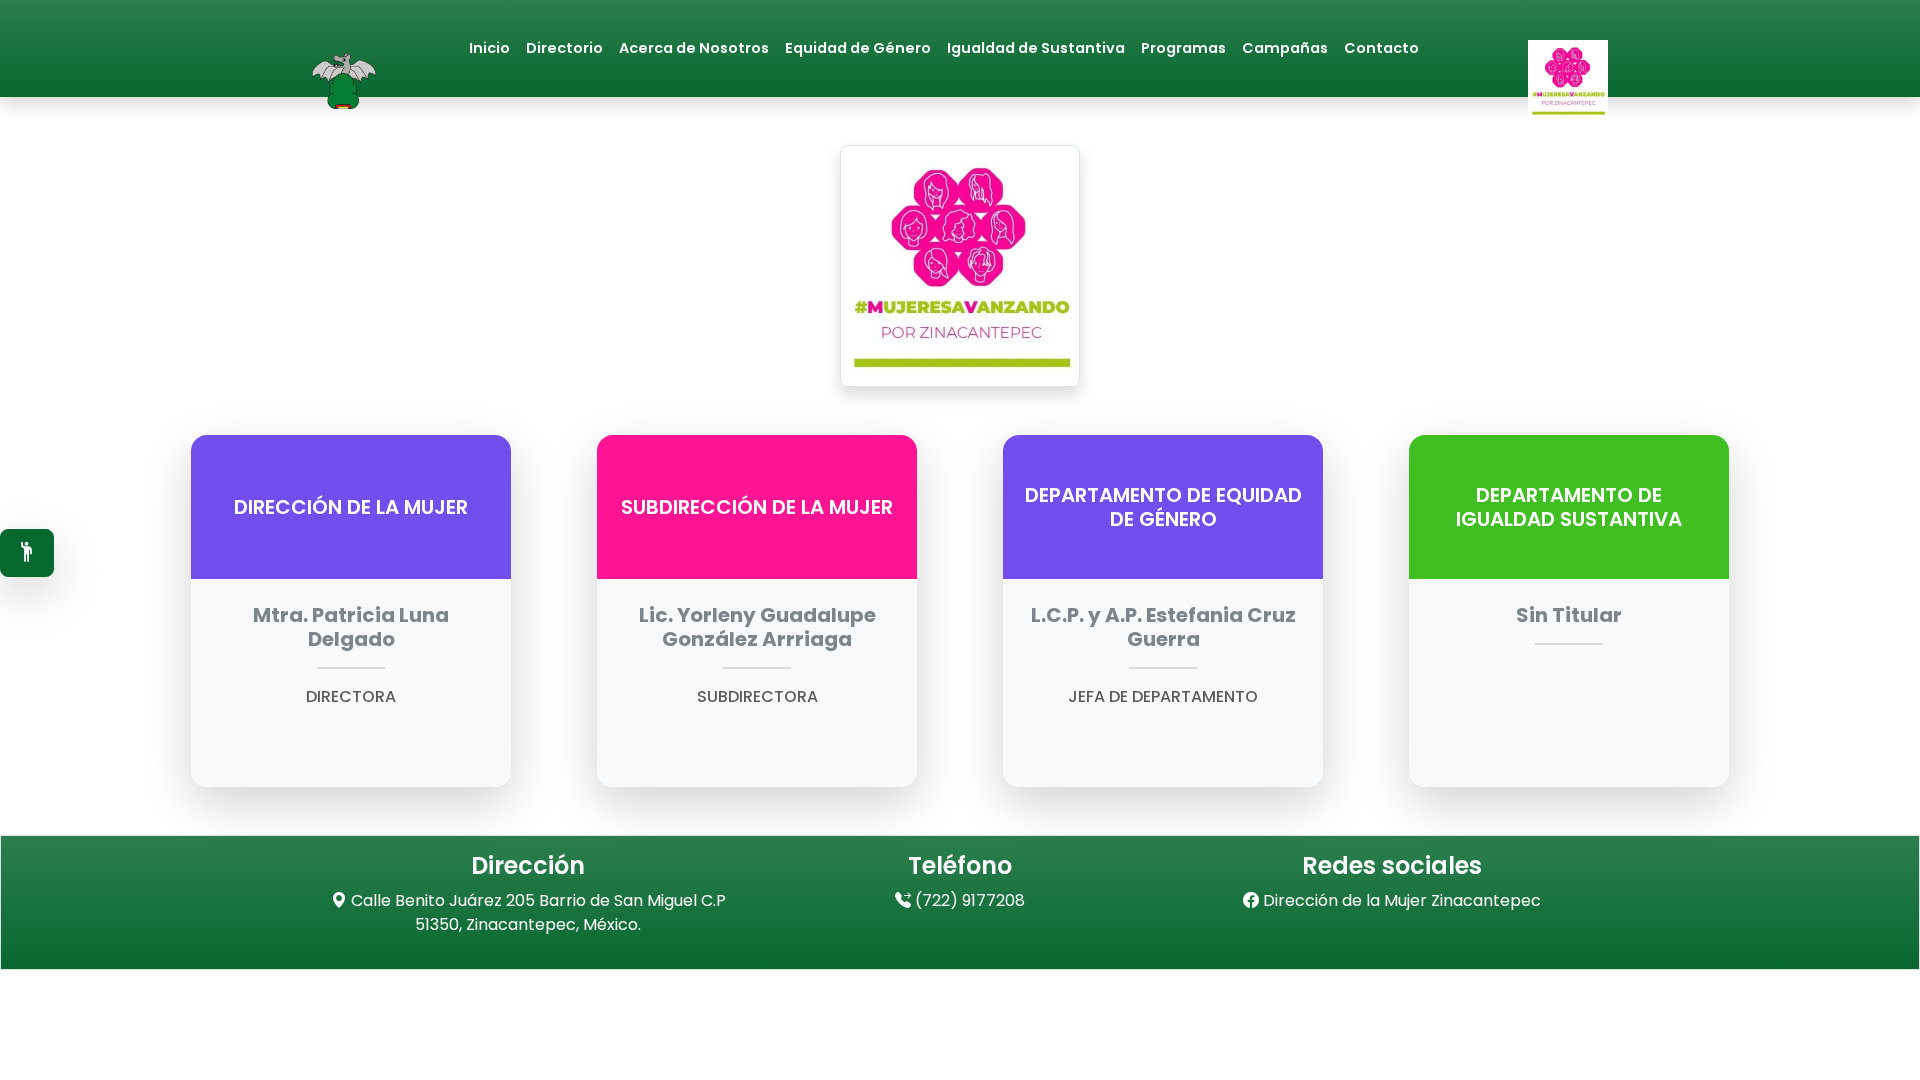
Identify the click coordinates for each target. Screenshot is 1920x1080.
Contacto (1381, 48)
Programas (1183, 48)
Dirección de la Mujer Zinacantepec (1400, 900)
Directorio (564, 48)
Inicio (489, 48)
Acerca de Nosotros (694, 48)
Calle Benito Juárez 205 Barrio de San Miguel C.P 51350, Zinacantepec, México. (536, 912)
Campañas (1285, 48)
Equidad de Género (858, 48)
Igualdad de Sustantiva (1036, 48)
